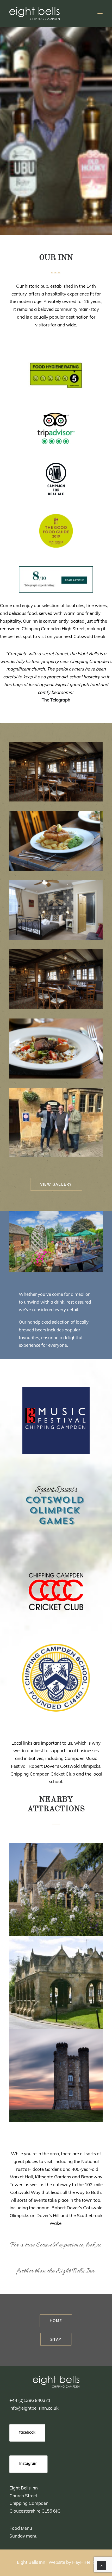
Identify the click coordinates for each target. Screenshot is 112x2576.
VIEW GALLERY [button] (56, 1184)
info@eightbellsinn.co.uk (34, 2409)
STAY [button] (56, 2339)
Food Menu (21, 2529)
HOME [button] (56, 2321)
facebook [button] (27, 2433)
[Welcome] (56, 2382)
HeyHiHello (84, 2563)
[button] (100, 14)
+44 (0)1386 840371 (30, 2401)
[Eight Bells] (35, 14)
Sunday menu (23, 2536)
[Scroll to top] (102, 2565)
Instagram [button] (28, 2464)
